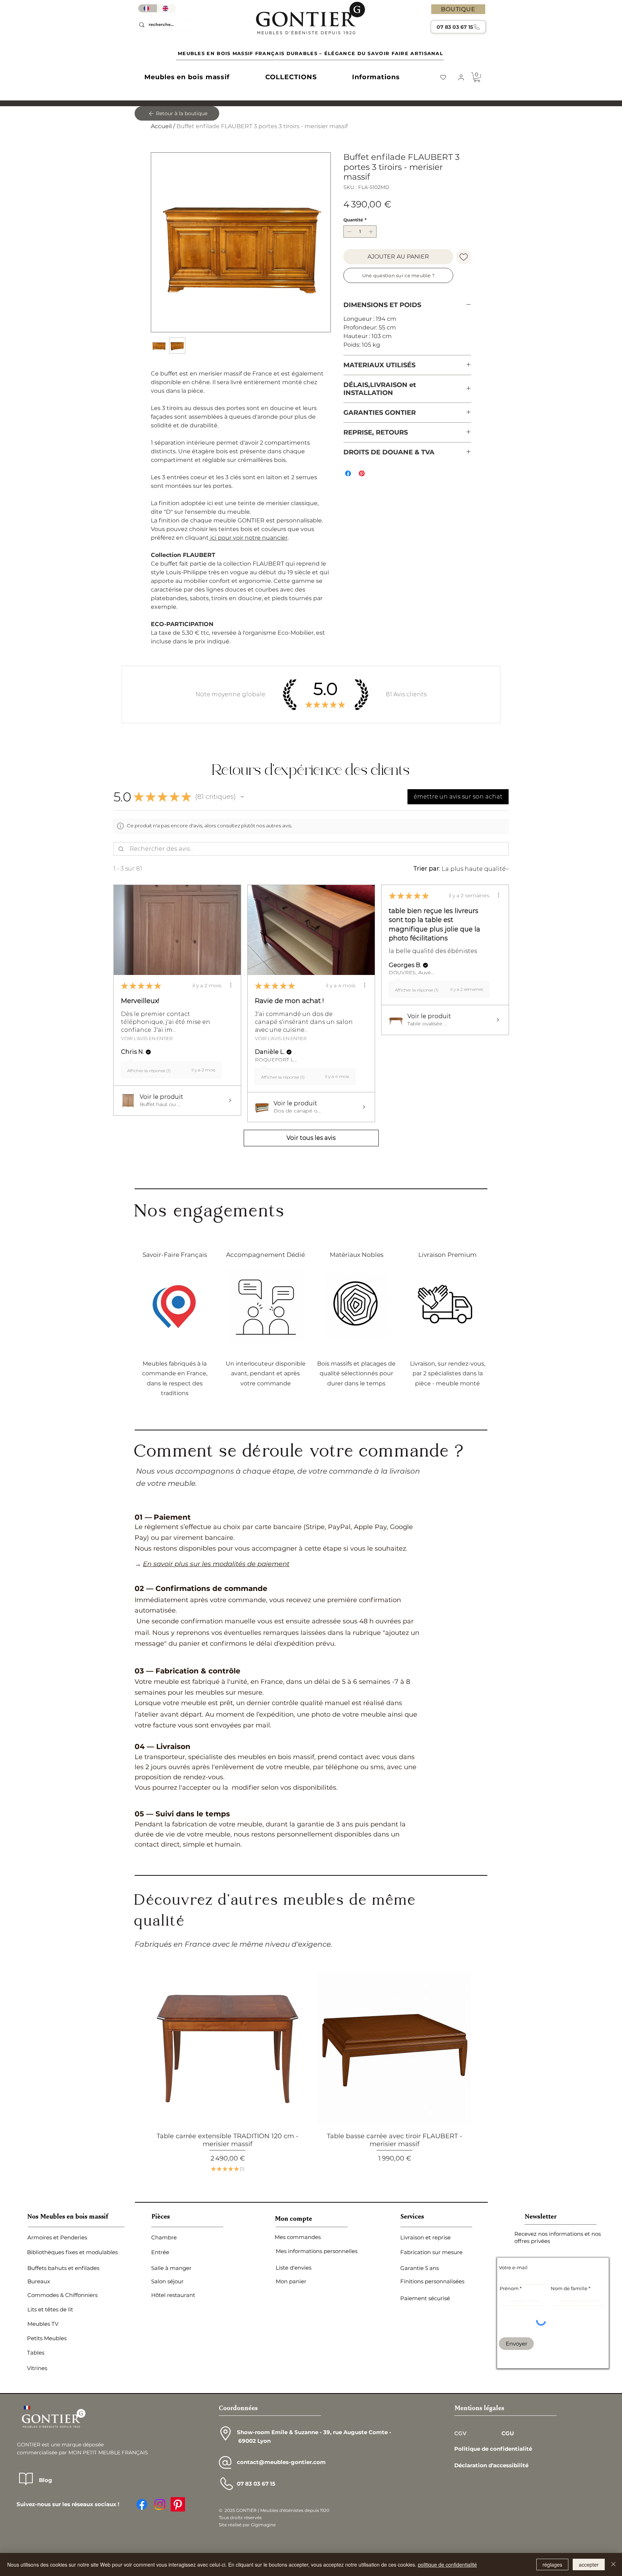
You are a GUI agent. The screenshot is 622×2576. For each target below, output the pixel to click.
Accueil (161, 126)
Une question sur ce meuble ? (398, 275)
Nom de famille (569, 2037)
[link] (477, 77)
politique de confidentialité (447, 2564)
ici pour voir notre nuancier (248, 538)
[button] (187, 77)
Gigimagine (263, 2273)
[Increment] (371, 231)
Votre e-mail (513, 2016)
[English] (166, 8)
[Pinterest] (178, 2253)
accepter (589, 2564)
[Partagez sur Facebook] (348, 473)
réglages (552, 2564)
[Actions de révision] (211, 907)
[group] (311, 1826)
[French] (148, 8)
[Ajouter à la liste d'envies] (464, 257)
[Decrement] (348, 231)
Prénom (509, 2037)
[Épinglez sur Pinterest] (362, 473)
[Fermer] (613, 2564)
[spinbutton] (360, 231)
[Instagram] (160, 2253)
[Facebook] (142, 2253)
